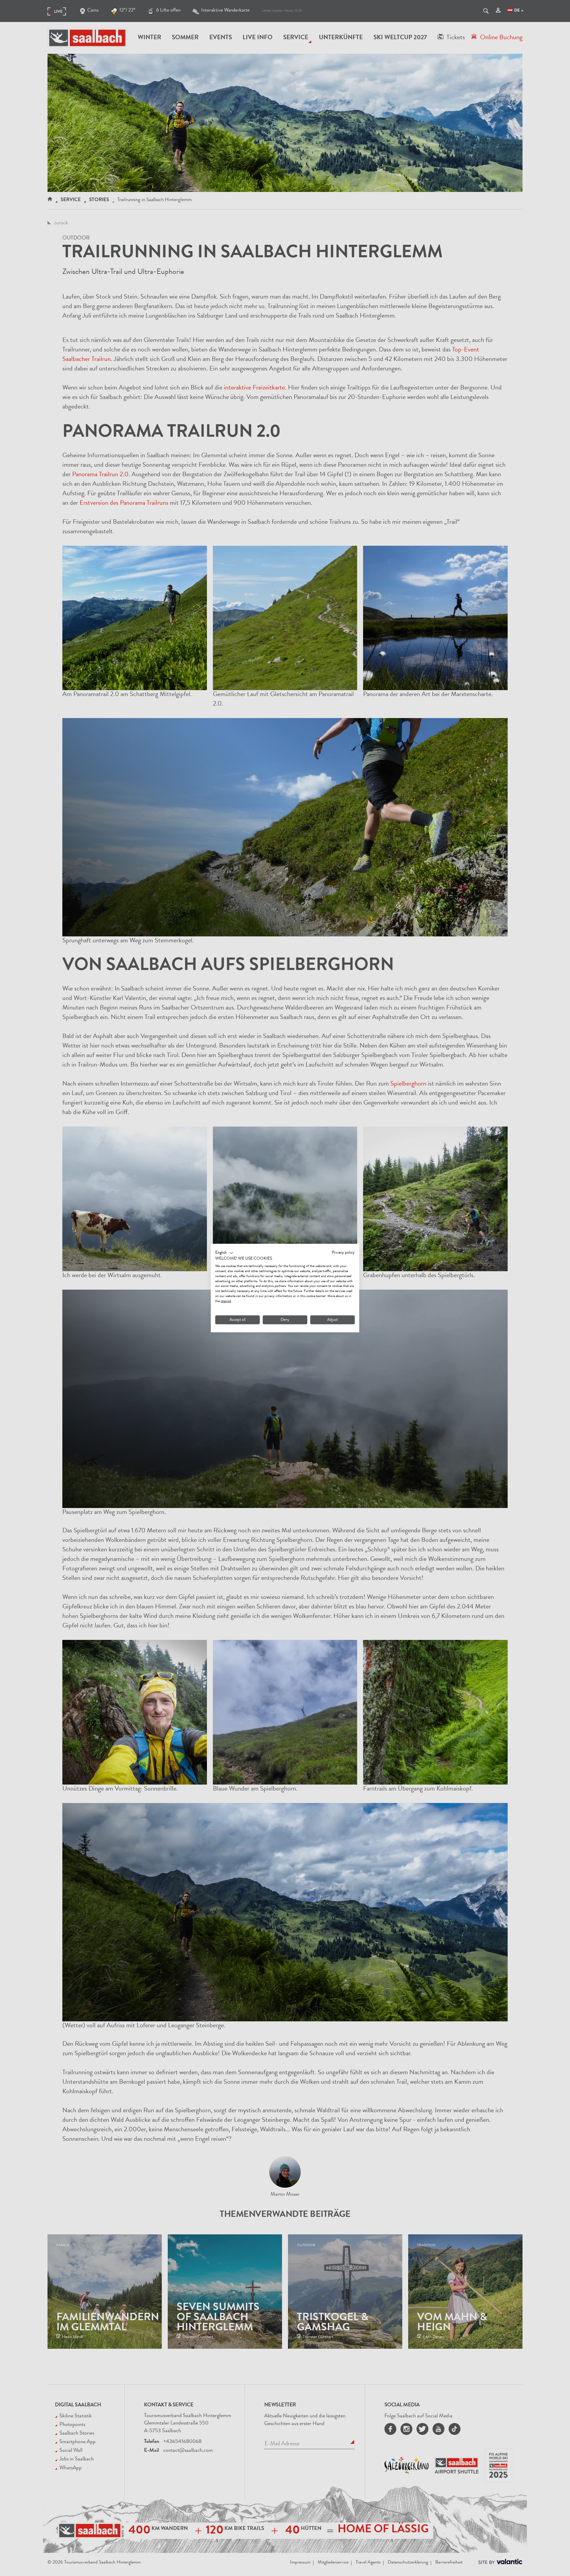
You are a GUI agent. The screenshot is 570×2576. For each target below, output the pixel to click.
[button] (224, 1253)
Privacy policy (343, 1252)
